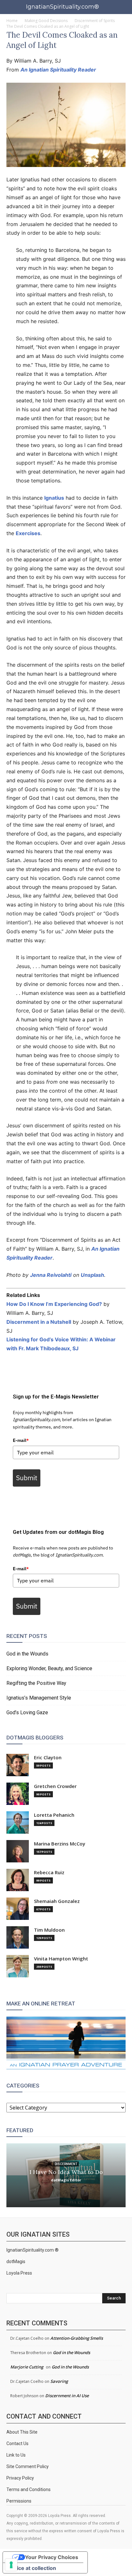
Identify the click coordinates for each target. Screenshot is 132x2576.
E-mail (21, 1440)
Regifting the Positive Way (36, 1683)
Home (12, 21)
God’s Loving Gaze (27, 1712)
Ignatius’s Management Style (39, 1698)
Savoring (59, 2381)
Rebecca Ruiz (49, 1872)
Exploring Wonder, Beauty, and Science (49, 1668)
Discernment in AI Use (67, 2396)
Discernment (66, 2164)
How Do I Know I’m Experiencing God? (54, 1304)
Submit (27, 1478)
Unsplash (92, 1275)
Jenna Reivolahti (51, 1275)
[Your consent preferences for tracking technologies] (11, 2565)
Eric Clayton (48, 1758)
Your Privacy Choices (52, 2557)
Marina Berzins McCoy (60, 1844)
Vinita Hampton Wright (61, 1959)
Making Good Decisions (46, 21)
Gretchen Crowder (55, 1786)
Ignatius (54, 498)
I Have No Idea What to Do (66, 2172)
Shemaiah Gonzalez (57, 1901)
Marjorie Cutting (27, 2367)
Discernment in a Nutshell (39, 1322)
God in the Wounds (27, 1654)
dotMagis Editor (66, 2180)
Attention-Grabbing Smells (77, 2338)
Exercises (28, 533)
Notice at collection (32, 2568)
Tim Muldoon (49, 1930)
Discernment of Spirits (95, 21)
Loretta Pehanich (54, 1815)
